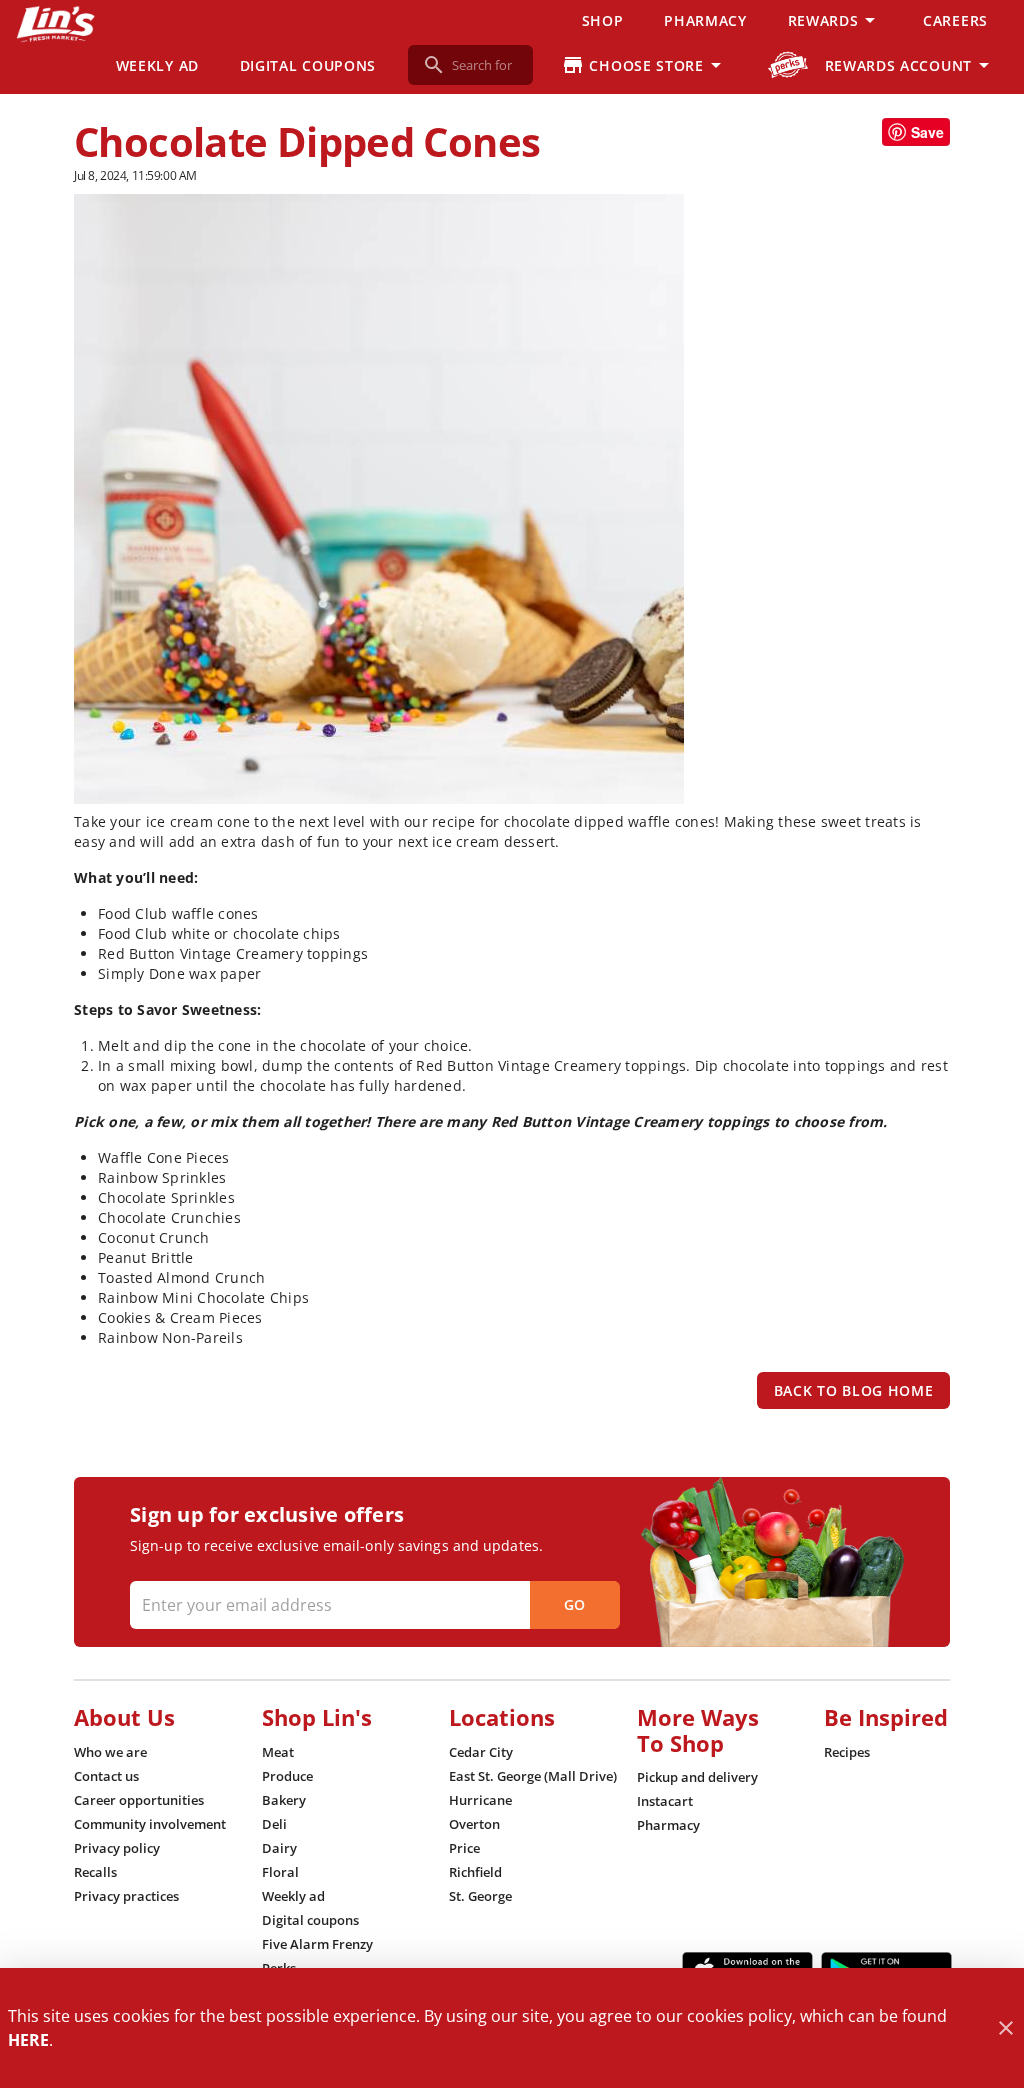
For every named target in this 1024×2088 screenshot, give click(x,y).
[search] (484, 65)
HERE (28, 2040)
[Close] (1005, 2028)
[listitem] (110, 1752)
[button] (835, 20)
